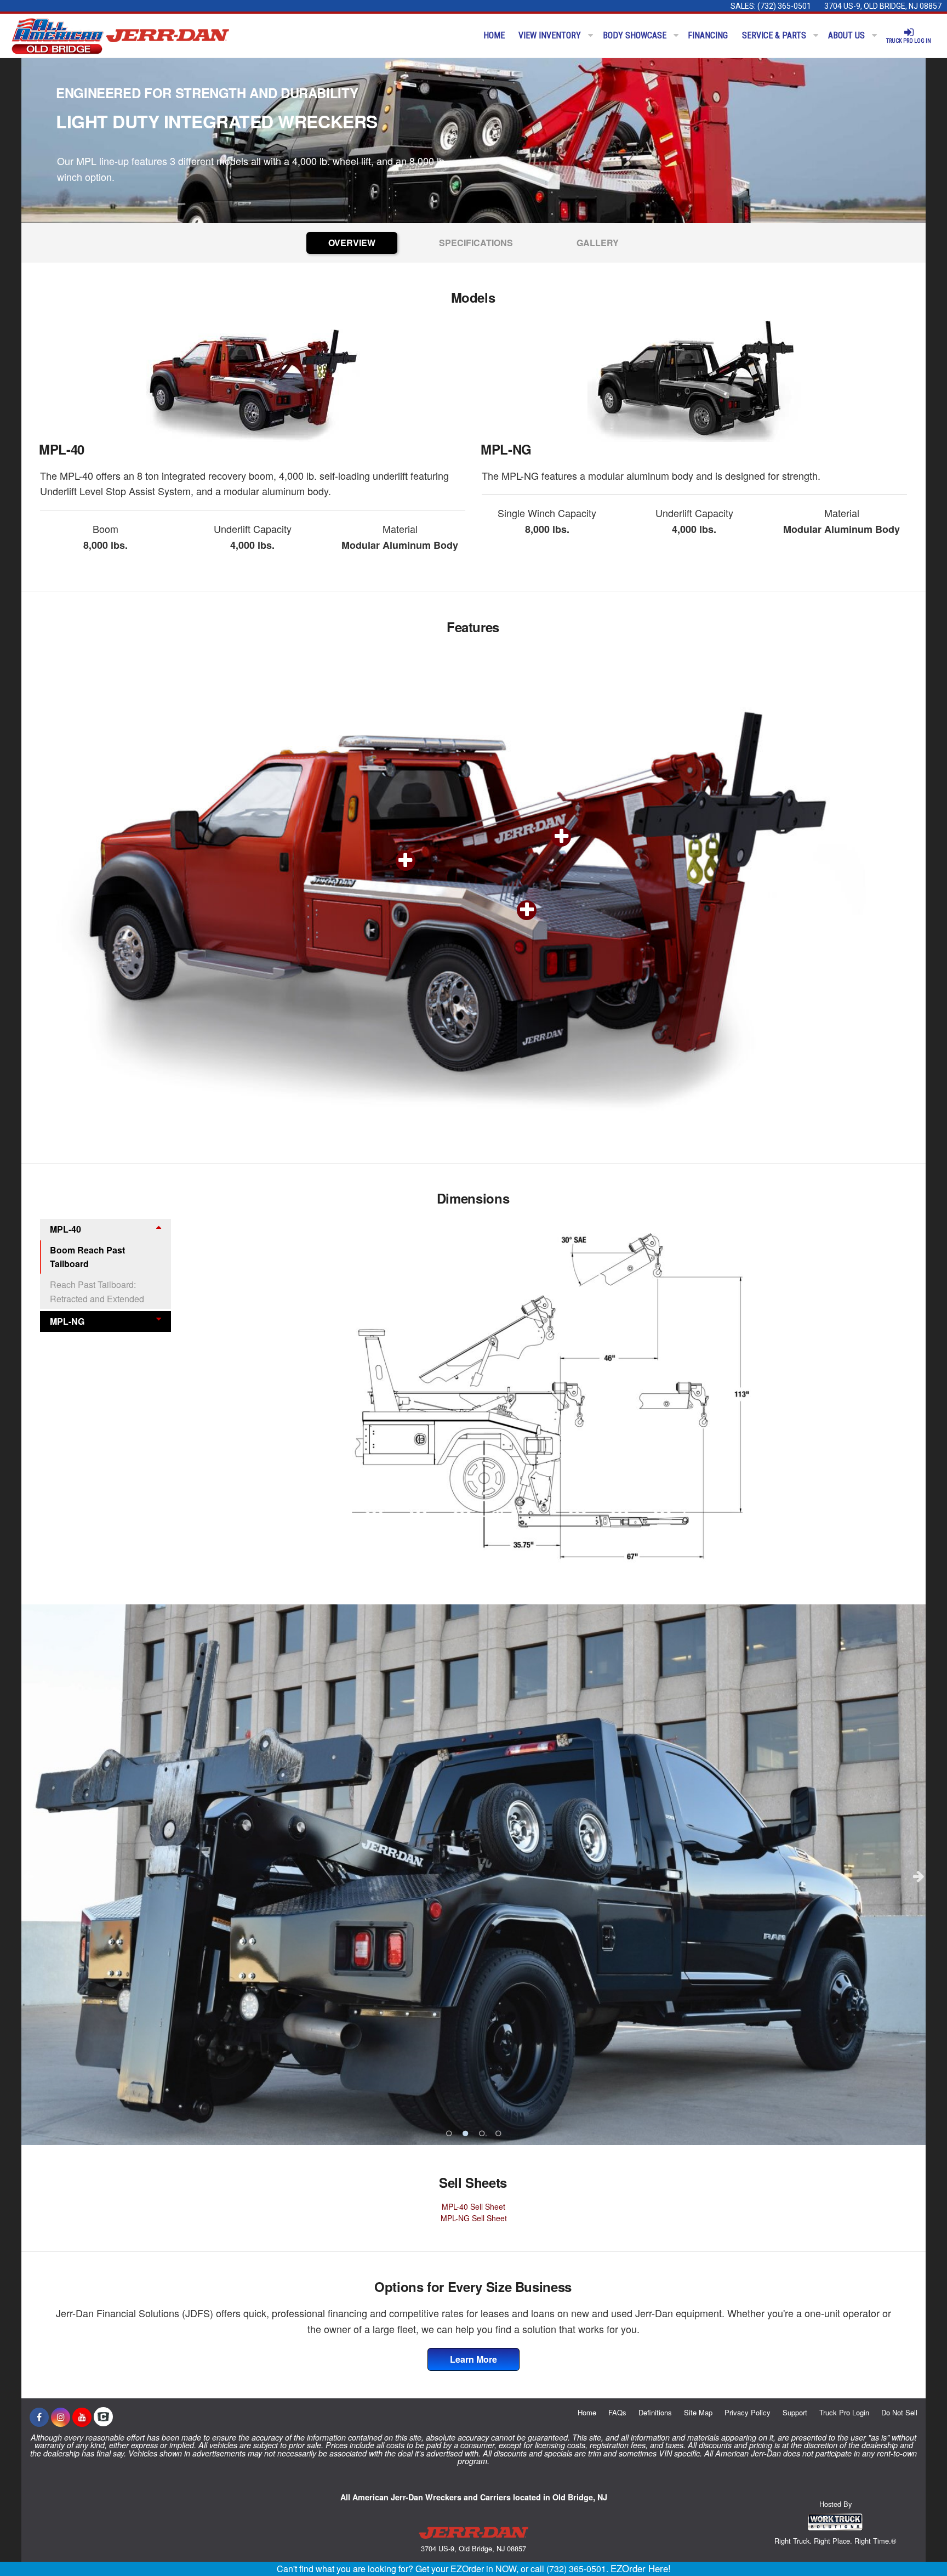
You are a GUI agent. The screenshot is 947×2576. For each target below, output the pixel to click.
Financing (708, 35)
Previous (28, 1876)
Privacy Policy (748, 2412)
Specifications (476, 243)
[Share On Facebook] (39, 2417)
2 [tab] (465, 2134)
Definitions (655, 2412)
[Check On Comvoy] (103, 2417)
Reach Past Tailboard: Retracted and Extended (97, 1292)
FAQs (617, 2412)
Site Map (698, 2412)
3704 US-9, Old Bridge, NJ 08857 (883, 6)
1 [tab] (449, 2134)
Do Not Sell (899, 2412)
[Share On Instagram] (61, 2417)
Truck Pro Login (844, 2412)
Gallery (598, 243)
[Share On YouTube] (82, 2417)
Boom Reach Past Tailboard (87, 1257)
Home (494, 35)
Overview (352, 243)
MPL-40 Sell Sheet (473, 2206)
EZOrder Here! (641, 2568)
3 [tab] (482, 2134)
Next (919, 1876)
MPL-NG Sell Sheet (474, 2218)
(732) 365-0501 (784, 6)
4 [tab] (498, 2134)
